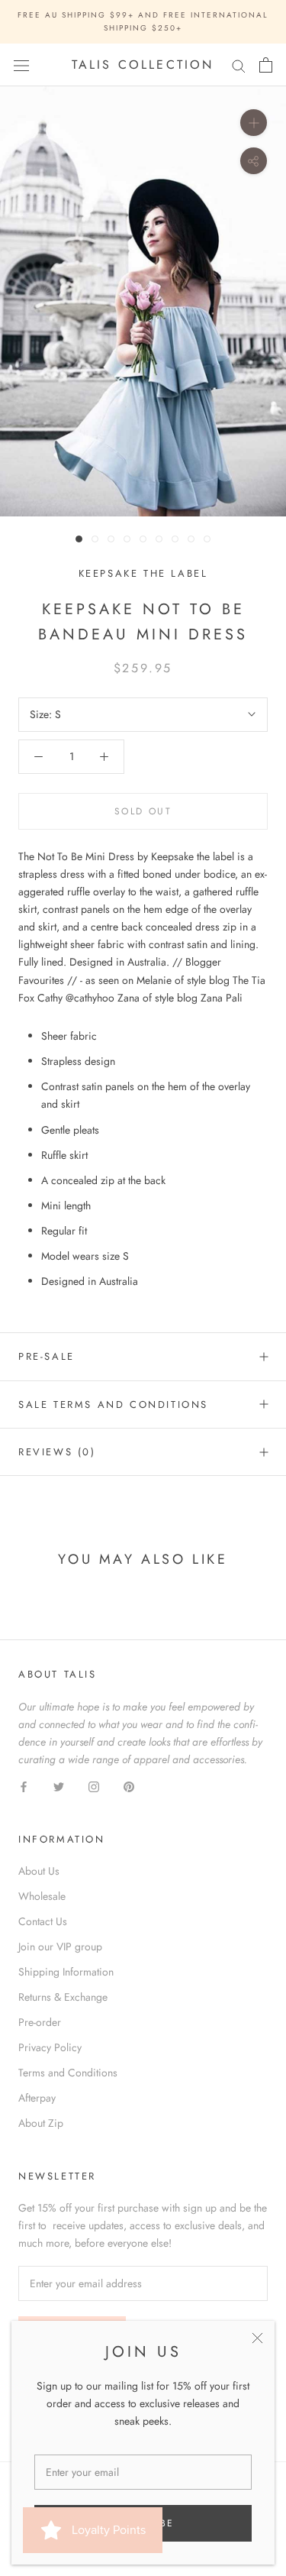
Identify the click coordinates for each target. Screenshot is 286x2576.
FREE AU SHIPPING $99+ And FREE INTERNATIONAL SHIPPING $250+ (143, 21)
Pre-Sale (47, 1356)
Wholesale (42, 1896)
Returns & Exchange (63, 1997)
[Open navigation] (21, 65)
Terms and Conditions (68, 2073)
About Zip (41, 2123)
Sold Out (143, 811)
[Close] (257, 2338)
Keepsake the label (143, 573)
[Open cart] (266, 65)
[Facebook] (24, 1786)
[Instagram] (94, 1786)
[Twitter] (59, 1786)
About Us (39, 1871)
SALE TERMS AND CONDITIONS (113, 1405)
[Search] (239, 65)
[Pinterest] (129, 1786)
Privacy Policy (50, 2047)
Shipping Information (66, 1972)
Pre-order (40, 2022)
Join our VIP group (60, 1947)
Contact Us (43, 1921)
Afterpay (37, 2098)
